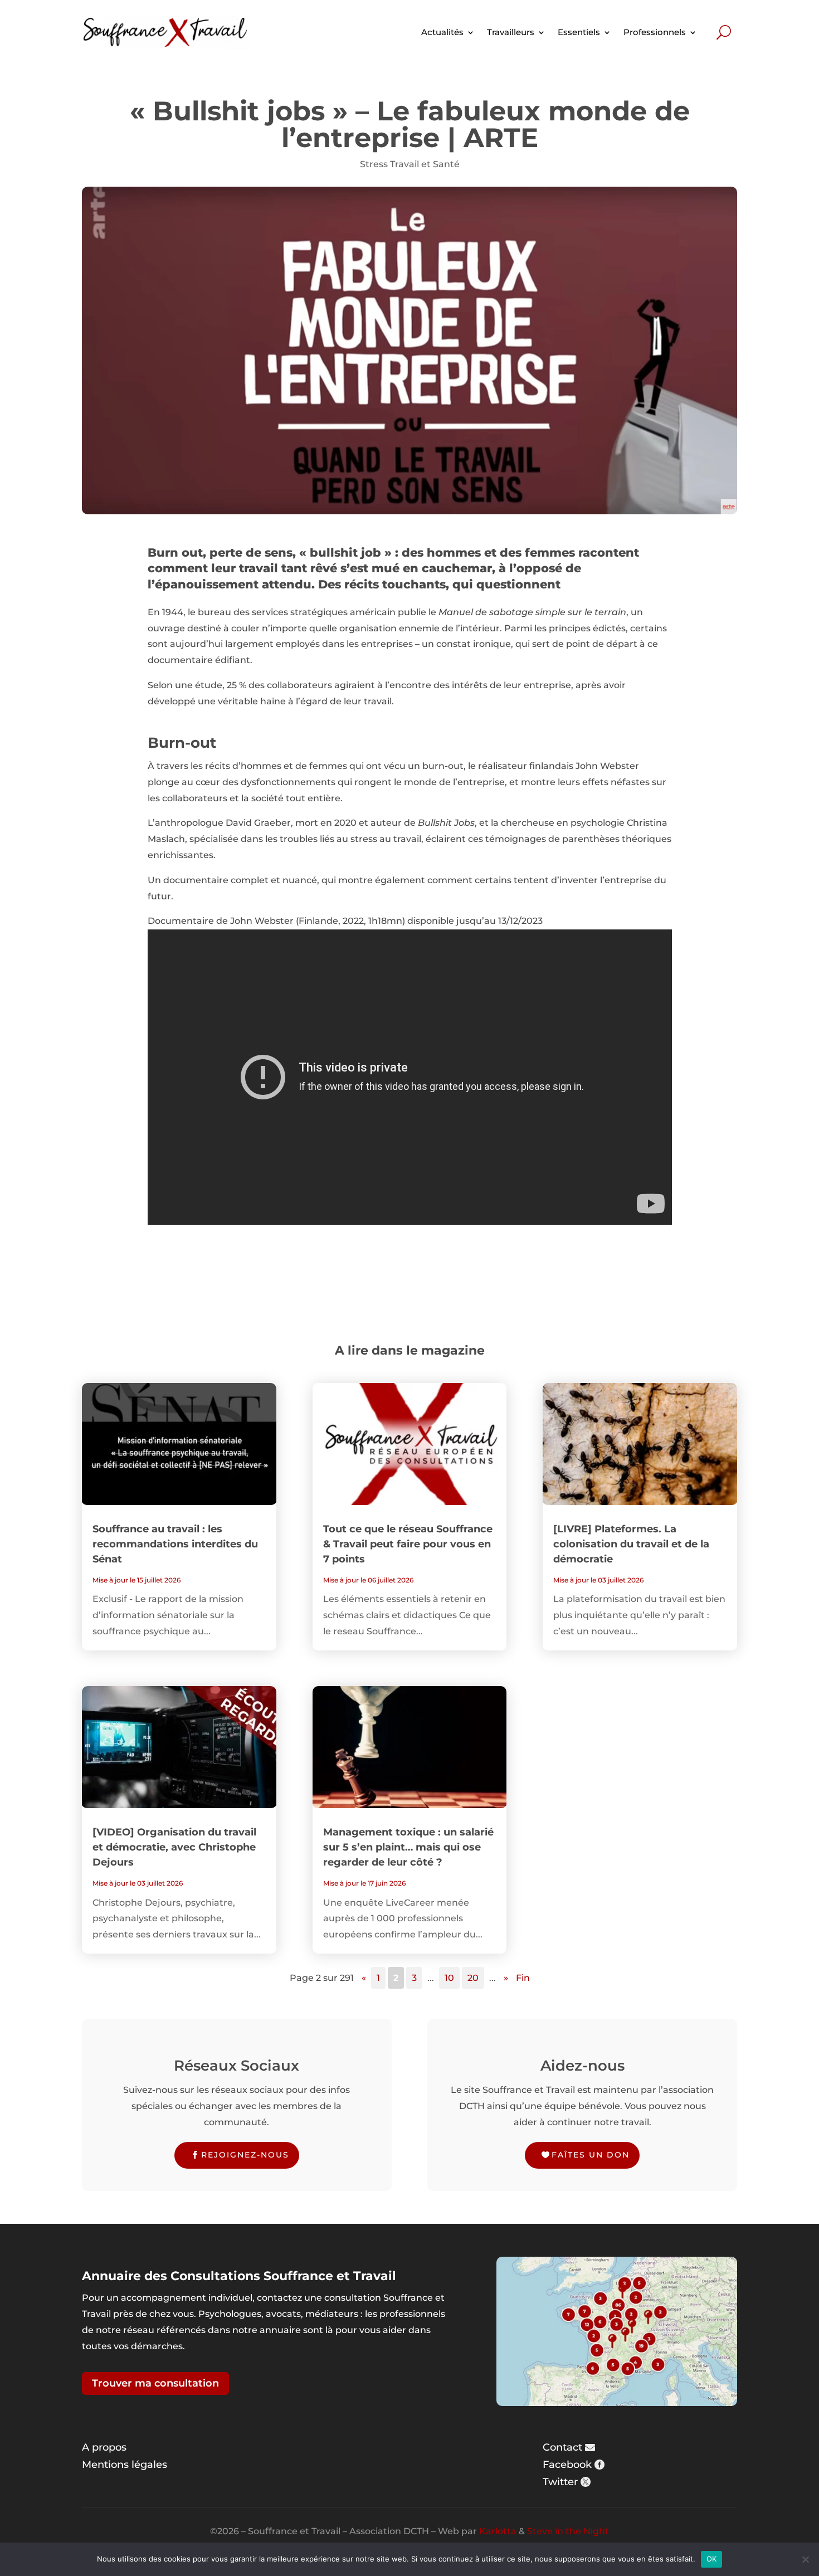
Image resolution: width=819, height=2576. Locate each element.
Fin (523, 1978)
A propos (104, 2447)
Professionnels (655, 32)
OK (712, 2559)
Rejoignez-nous (245, 2155)
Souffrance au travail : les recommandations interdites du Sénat (175, 1544)
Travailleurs (511, 32)
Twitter (560, 2482)
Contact (562, 2447)
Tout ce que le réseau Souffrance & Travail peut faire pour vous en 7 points (408, 1544)
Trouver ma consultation (155, 2383)
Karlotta (498, 2531)
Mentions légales (125, 2465)
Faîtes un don (591, 2155)
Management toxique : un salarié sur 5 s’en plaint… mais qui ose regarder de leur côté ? (408, 1847)
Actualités (442, 32)
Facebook (567, 2465)
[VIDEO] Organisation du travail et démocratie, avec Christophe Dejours (174, 1847)
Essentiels (579, 32)
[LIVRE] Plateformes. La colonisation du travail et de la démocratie (631, 1544)
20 (473, 1978)
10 (449, 1978)
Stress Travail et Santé (410, 164)
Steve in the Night (568, 2531)
